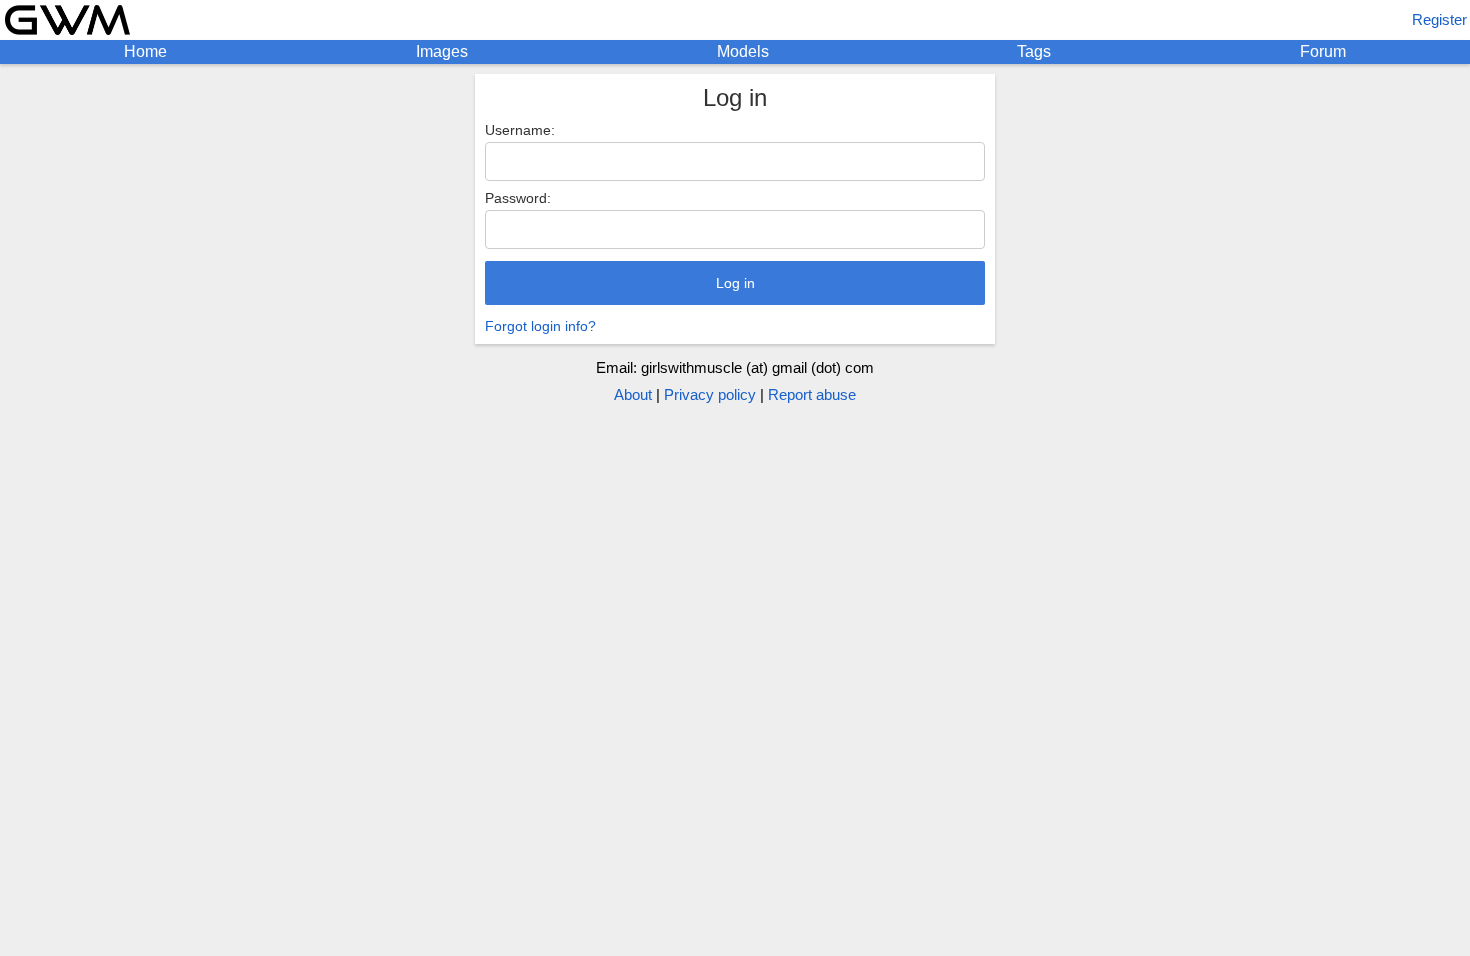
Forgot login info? (540, 326)
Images (442, 51)
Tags (1034, 51)
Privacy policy (710, 394)
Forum (1323, 51)
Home (145, 51)
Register (1439, 19)
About (633, 394)
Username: (520, 130)
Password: (518, 198)
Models (743, 51)
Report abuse (812, 394)
